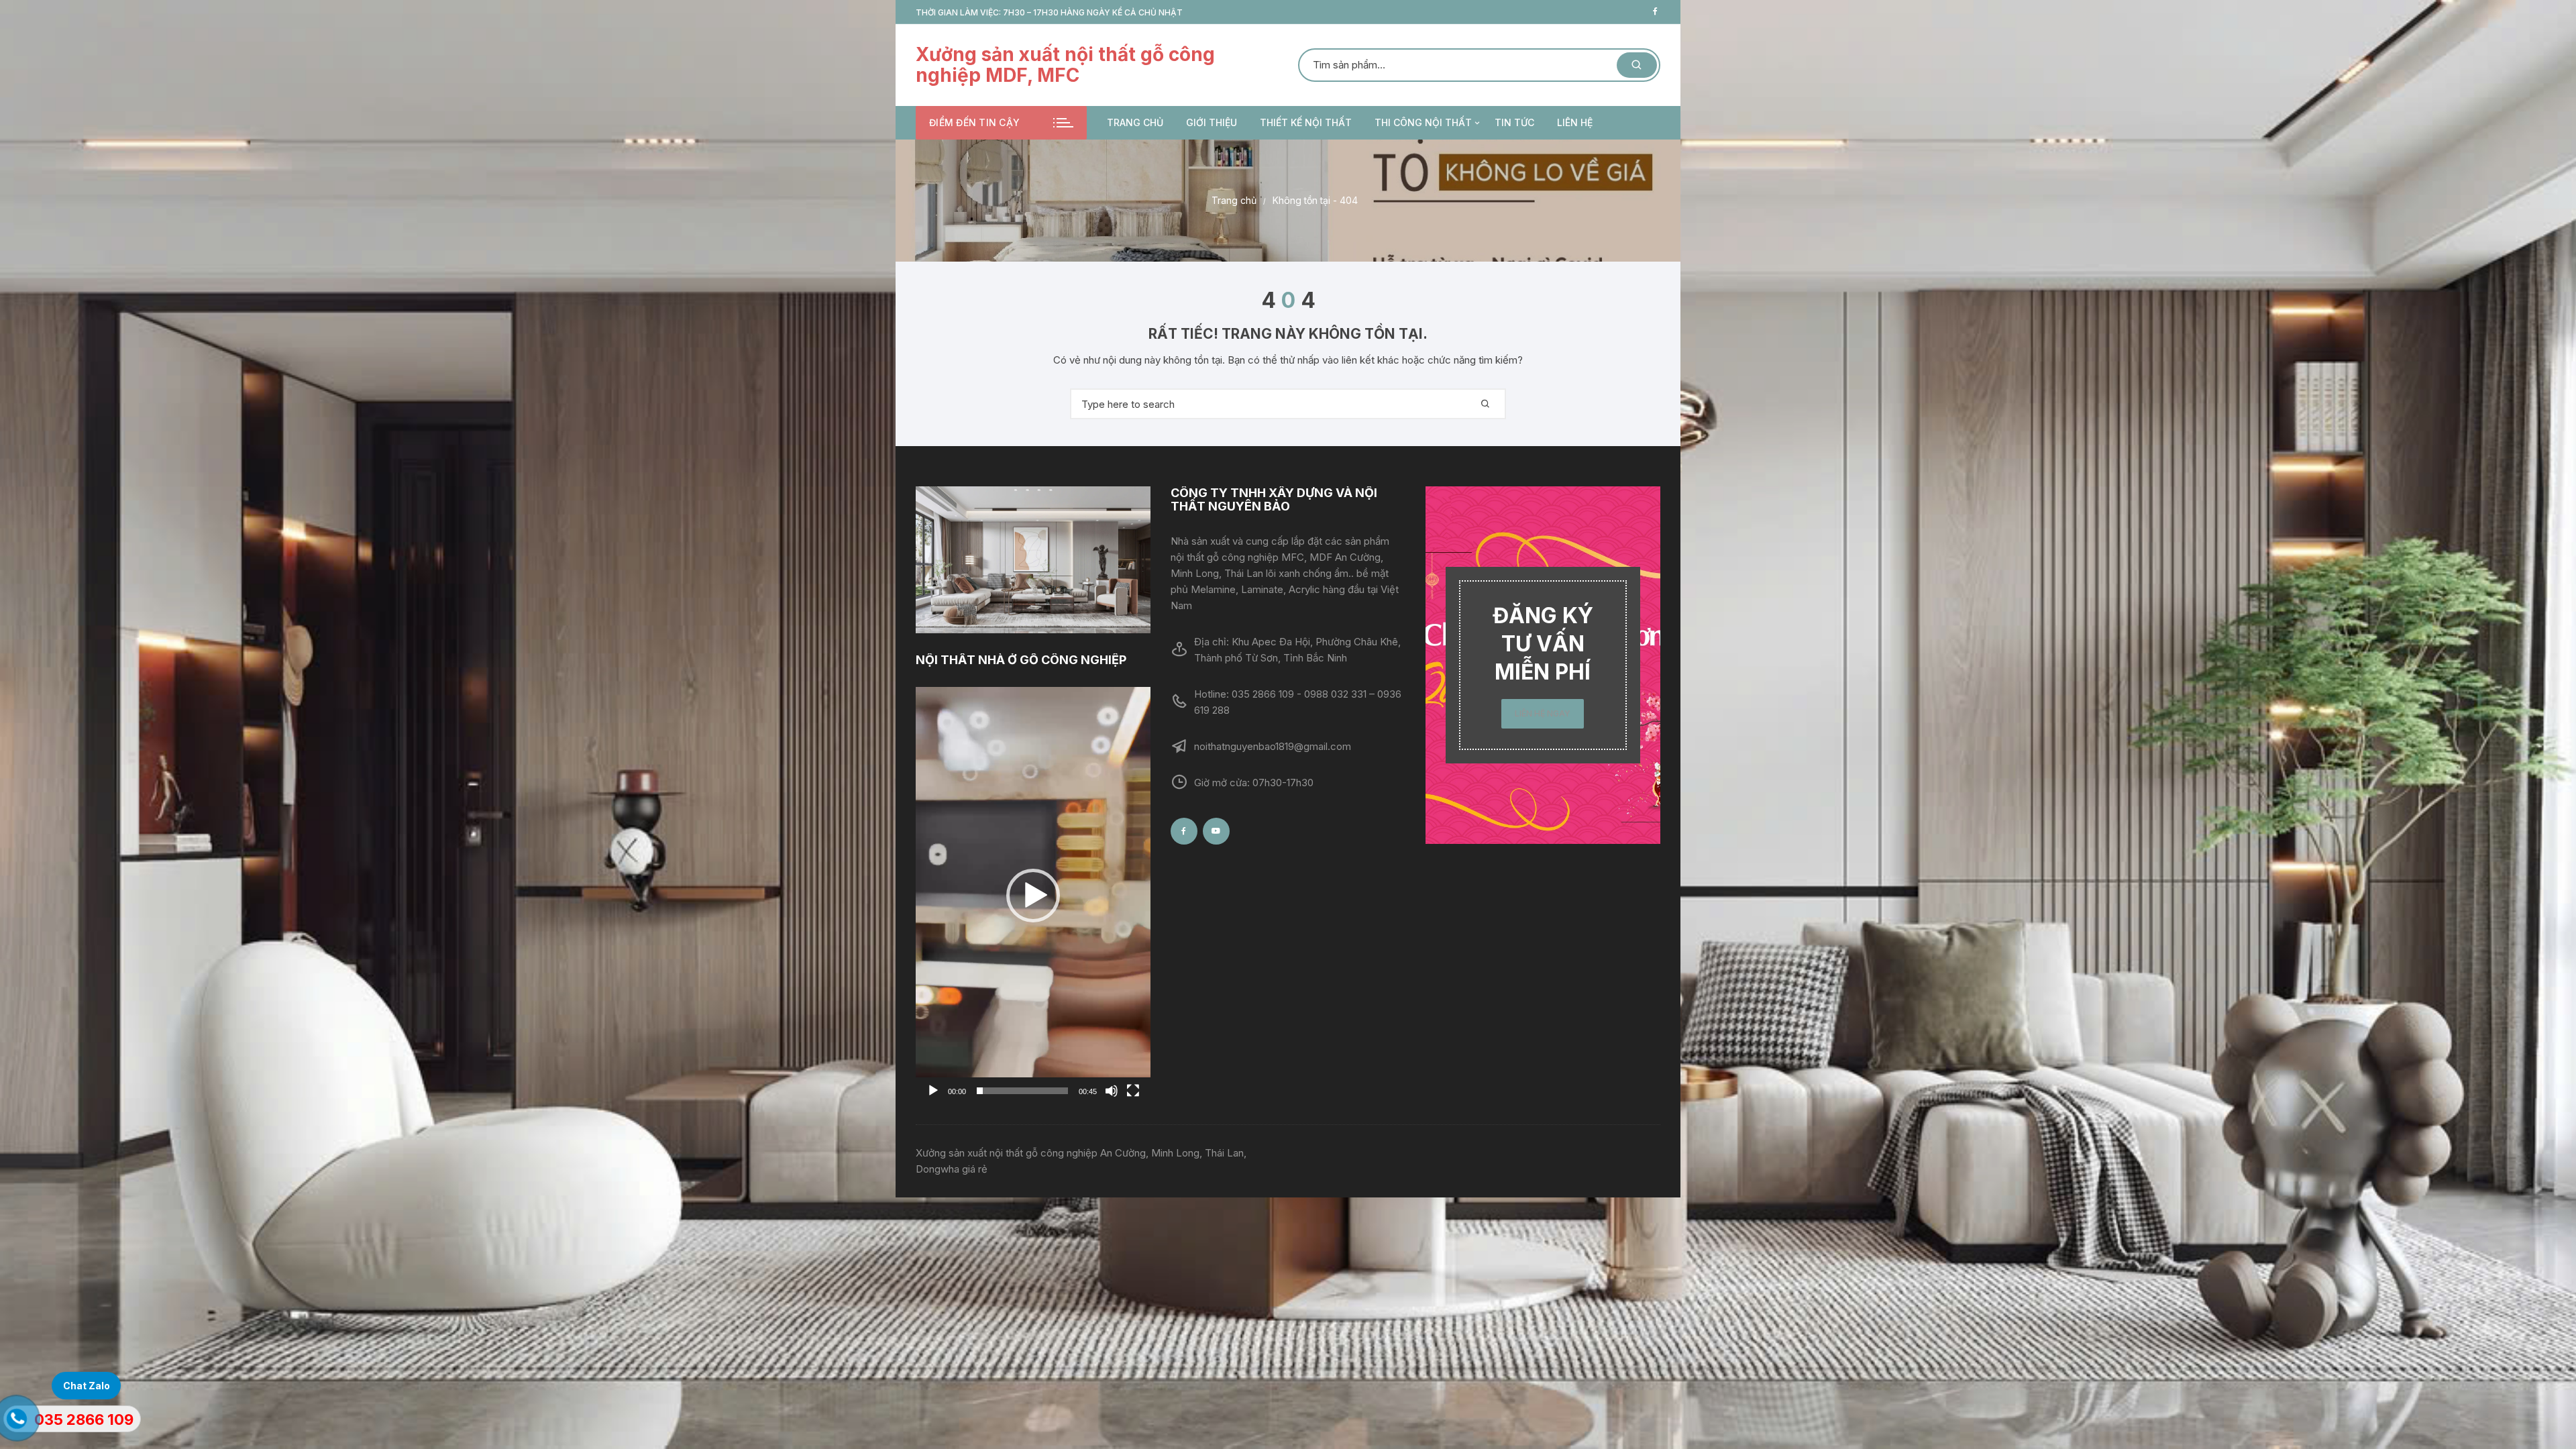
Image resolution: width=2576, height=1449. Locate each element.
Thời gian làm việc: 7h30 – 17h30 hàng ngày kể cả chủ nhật (1049, 12)
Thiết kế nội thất (1306, 122)
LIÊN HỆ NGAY (1543, 713)
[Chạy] (933, 1091)
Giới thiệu (1212, 122)
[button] (1033, 896)
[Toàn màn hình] (1133, 1091)
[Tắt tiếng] (1112, 1091)
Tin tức (1514, 122)
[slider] (1022, 1091)
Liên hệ (1575, 122)
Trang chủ (1135, 122)
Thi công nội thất (1423, 122)
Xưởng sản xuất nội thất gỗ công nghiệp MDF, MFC (1065, 65)
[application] (1033, 896)
